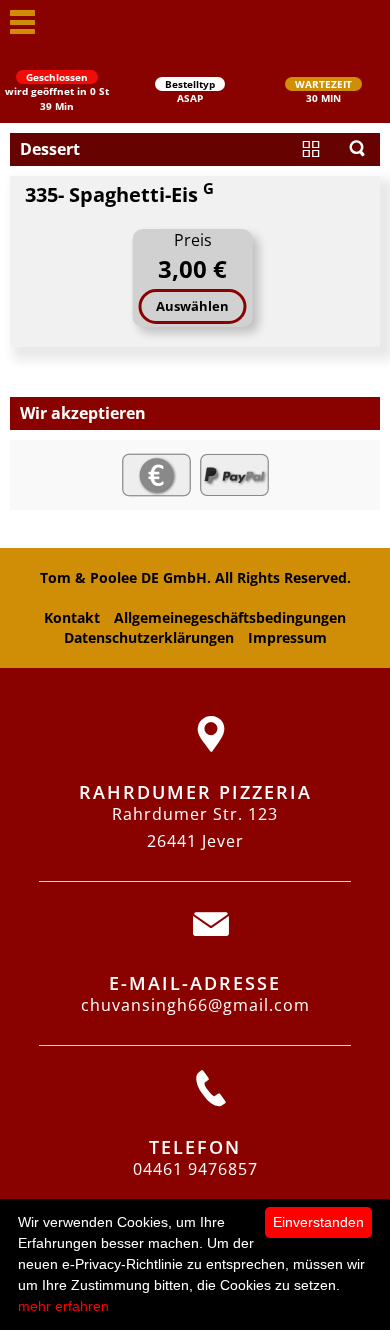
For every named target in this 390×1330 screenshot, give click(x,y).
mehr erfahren (63, 1306)
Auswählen (192, 306)
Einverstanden (318, 1222)
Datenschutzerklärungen (149, 637)
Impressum (287, 637)
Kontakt (72, 617)
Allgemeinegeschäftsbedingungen (230, 617)
